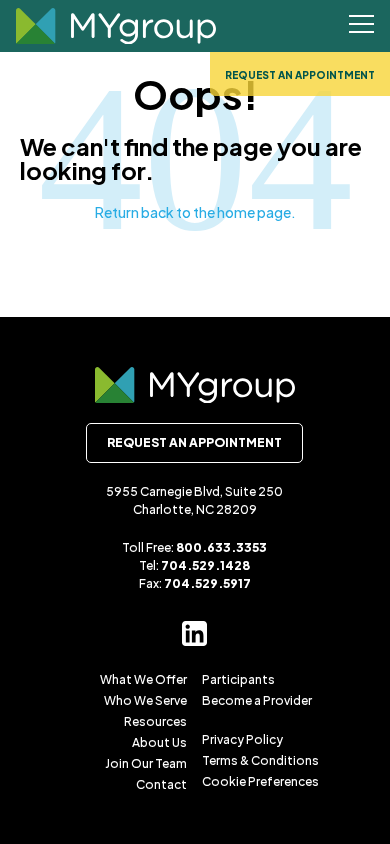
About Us (159, 742)
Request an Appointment (300, 75)
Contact (161, 784)
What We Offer (143, 679)
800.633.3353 (221, 547)
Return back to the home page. (195, 212)
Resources (155, 721)
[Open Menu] (361, 26)
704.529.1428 (205, 565)
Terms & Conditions (260, 760)
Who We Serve (145, 700)
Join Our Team (146, 763)
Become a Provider (257, 700)
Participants (238, 679)
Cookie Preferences (260, 781)
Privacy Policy (242, 739)
